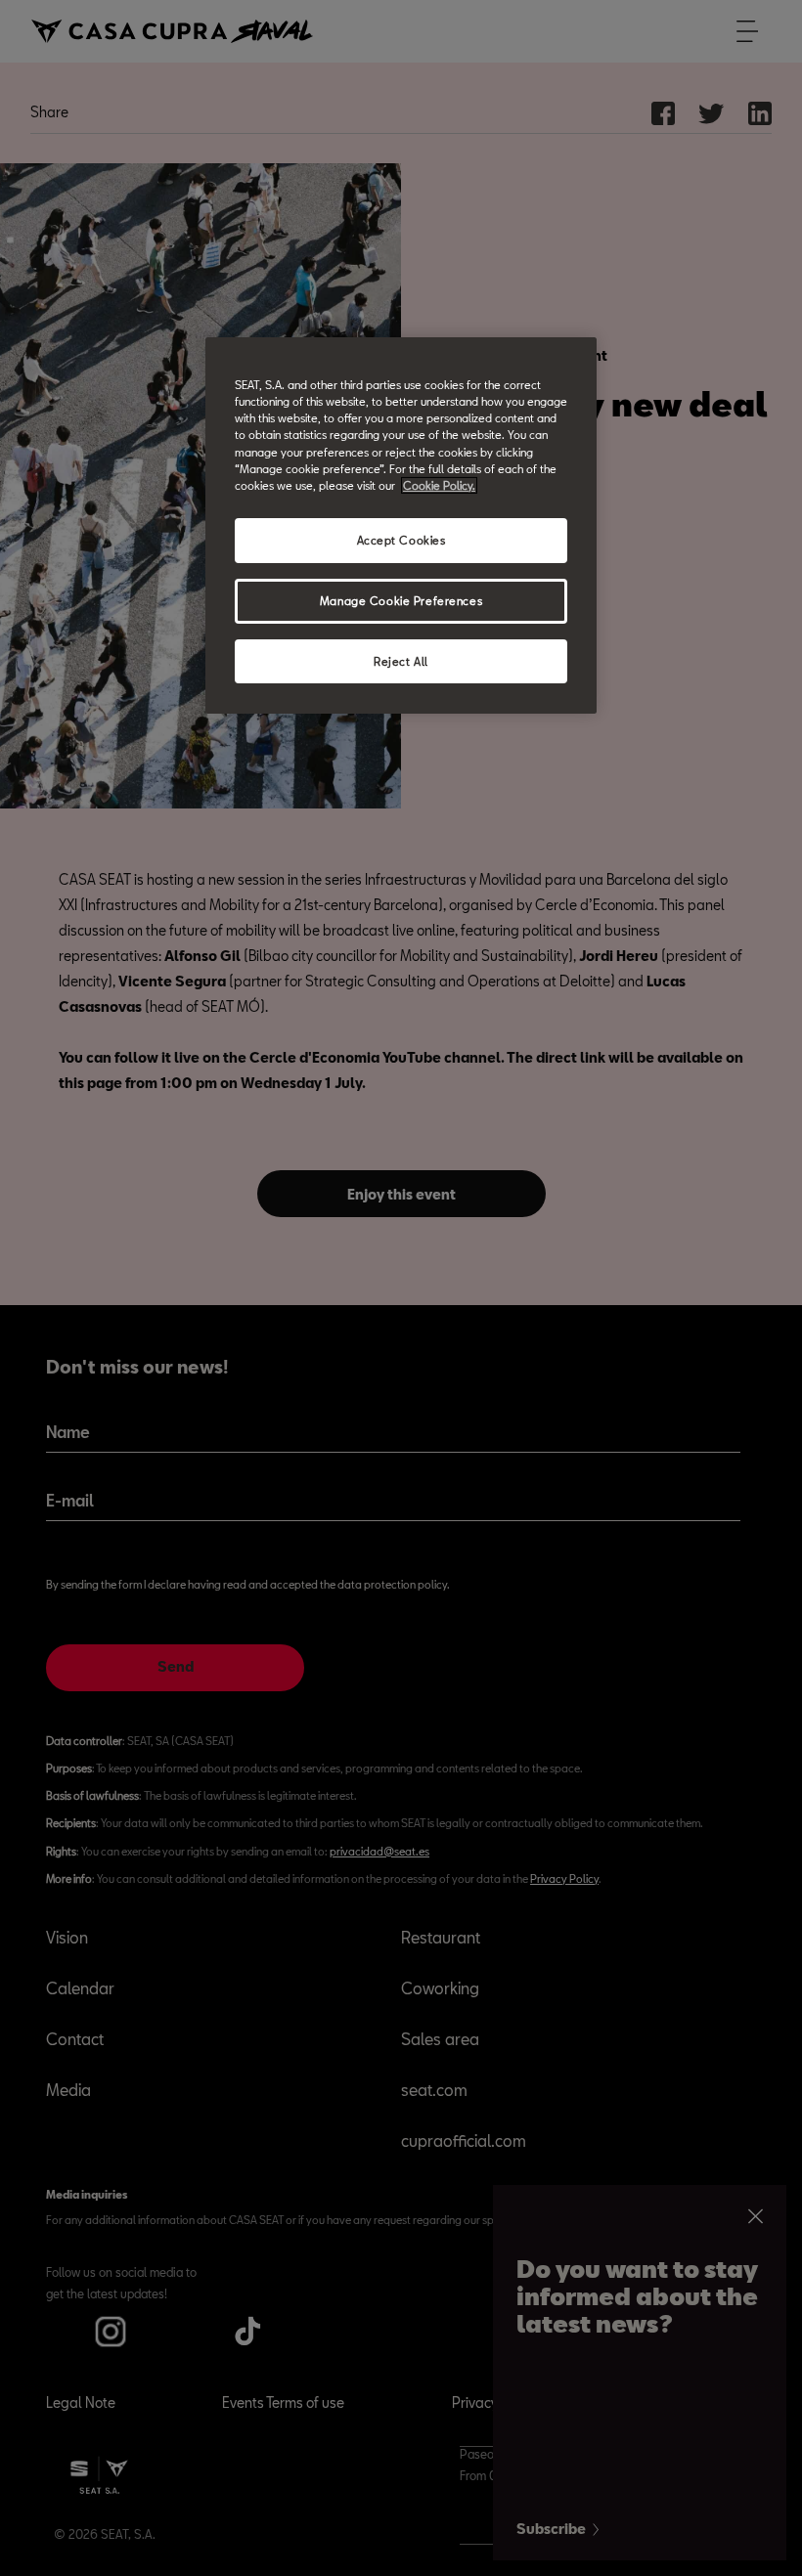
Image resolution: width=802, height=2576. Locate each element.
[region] (401, 525)
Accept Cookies (401, 540)
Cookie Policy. (439, 485)
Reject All (401, 660)
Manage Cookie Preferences (401, 601)
